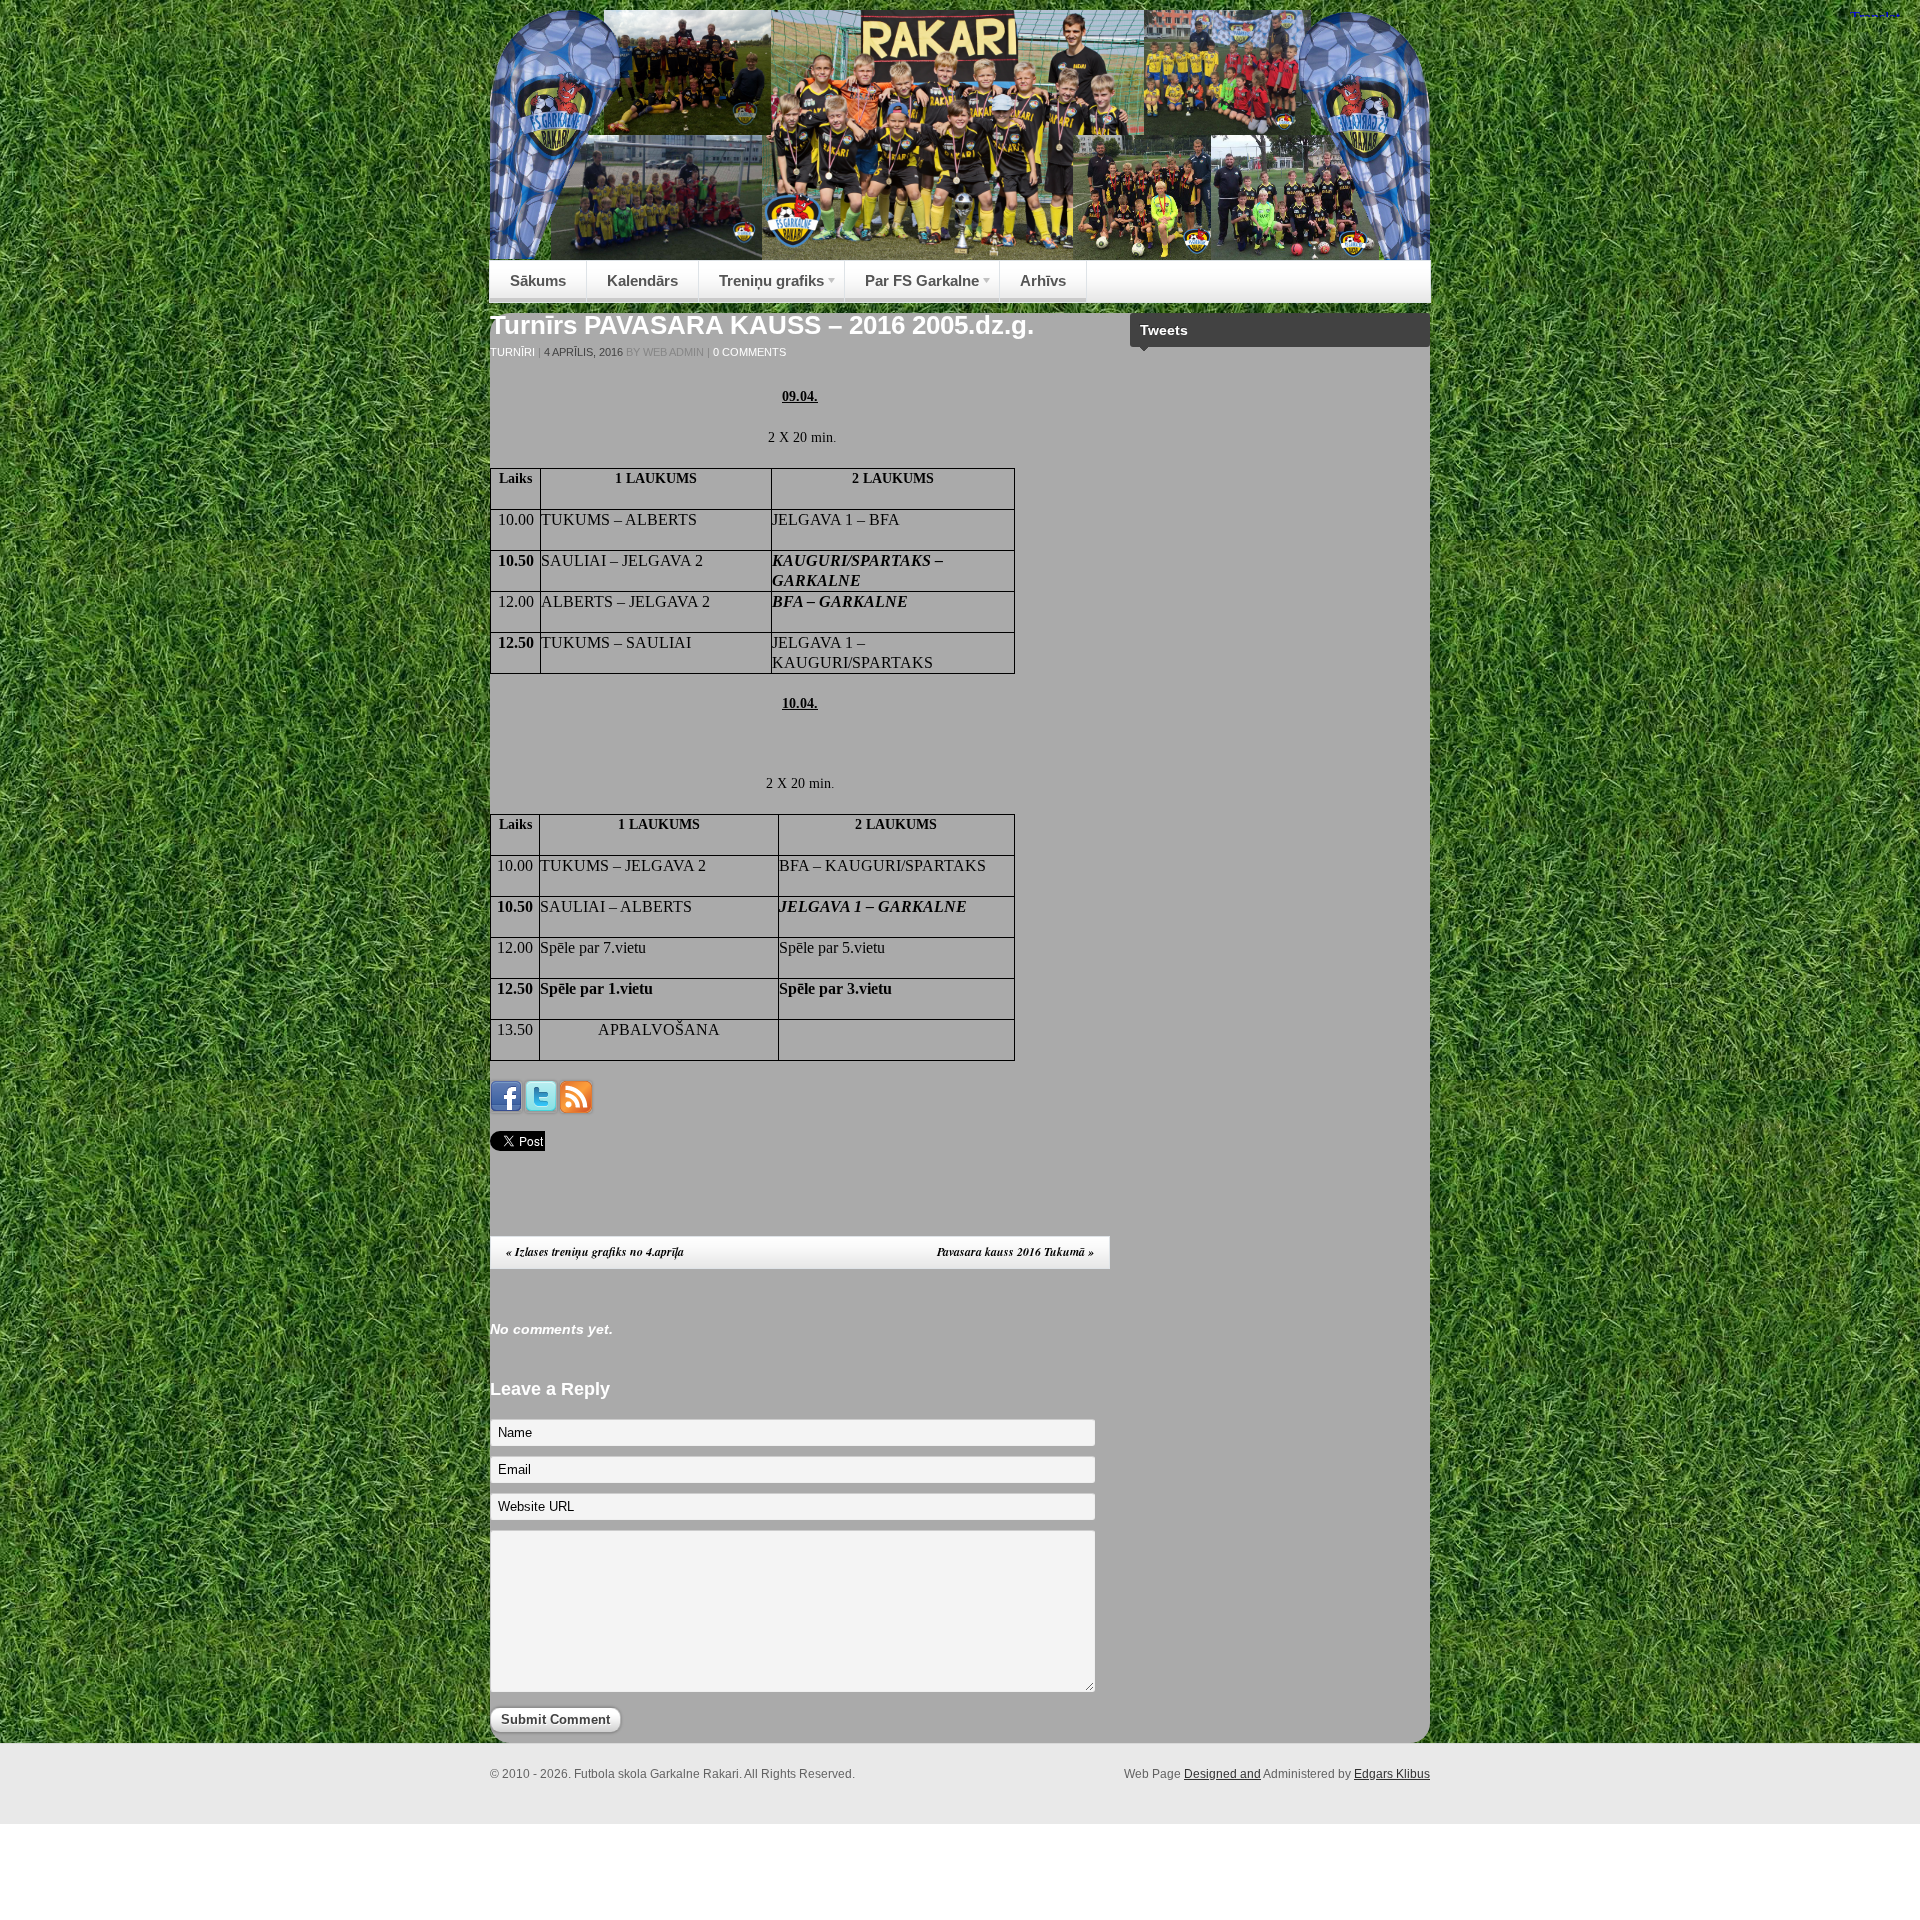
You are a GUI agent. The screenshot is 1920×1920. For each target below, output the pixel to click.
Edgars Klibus (1392, 1774)
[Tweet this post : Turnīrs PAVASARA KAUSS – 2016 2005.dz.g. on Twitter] (541, 1108)
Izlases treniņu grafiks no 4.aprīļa (595, 1252)
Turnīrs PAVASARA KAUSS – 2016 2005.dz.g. (762, 325)
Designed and (1222, 1774)
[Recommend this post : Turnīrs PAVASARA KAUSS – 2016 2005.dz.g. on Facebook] (506, 1108)
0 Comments (749, 352)
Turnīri (512, 352)
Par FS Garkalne (912, 286)
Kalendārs (642, 280)
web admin (673, 352)
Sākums (538, 280)
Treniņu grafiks (761, 286)
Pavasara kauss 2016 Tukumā (1015, 1252)
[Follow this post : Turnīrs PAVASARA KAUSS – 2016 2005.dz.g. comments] (576, 1108)
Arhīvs (1043, 280)
